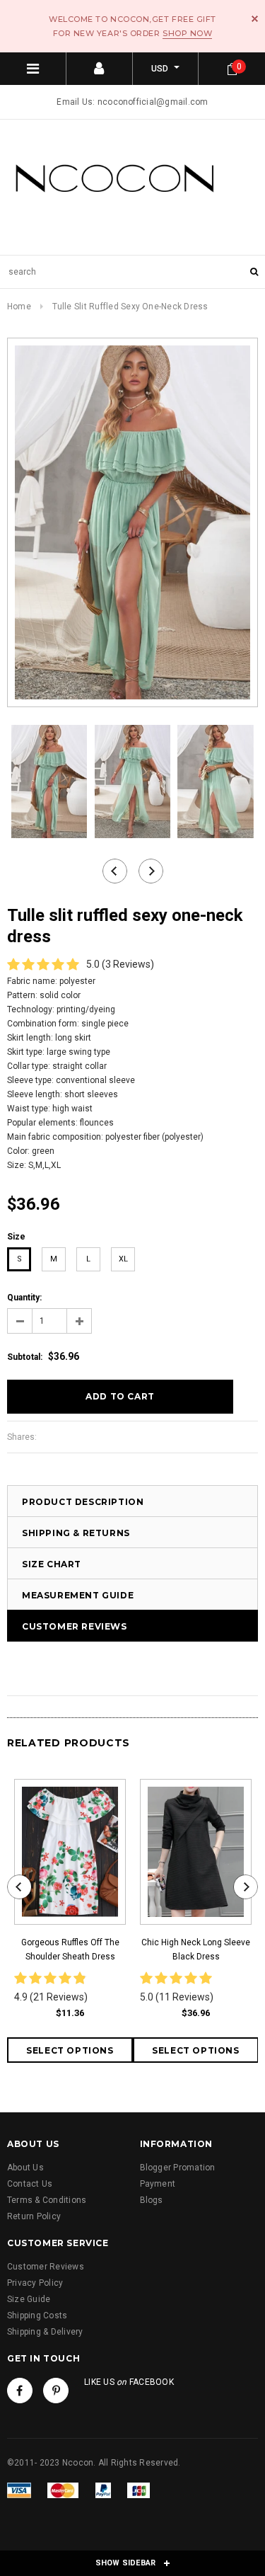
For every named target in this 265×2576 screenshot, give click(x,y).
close (255, 19)
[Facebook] (20, 2391)
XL (123, 1259)
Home (19, 307)
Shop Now (187, 33)
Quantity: (24, 1298)
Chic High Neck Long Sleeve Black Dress (196, 1950)
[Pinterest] (56, 2391)
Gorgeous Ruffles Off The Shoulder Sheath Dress (70, 1950)
